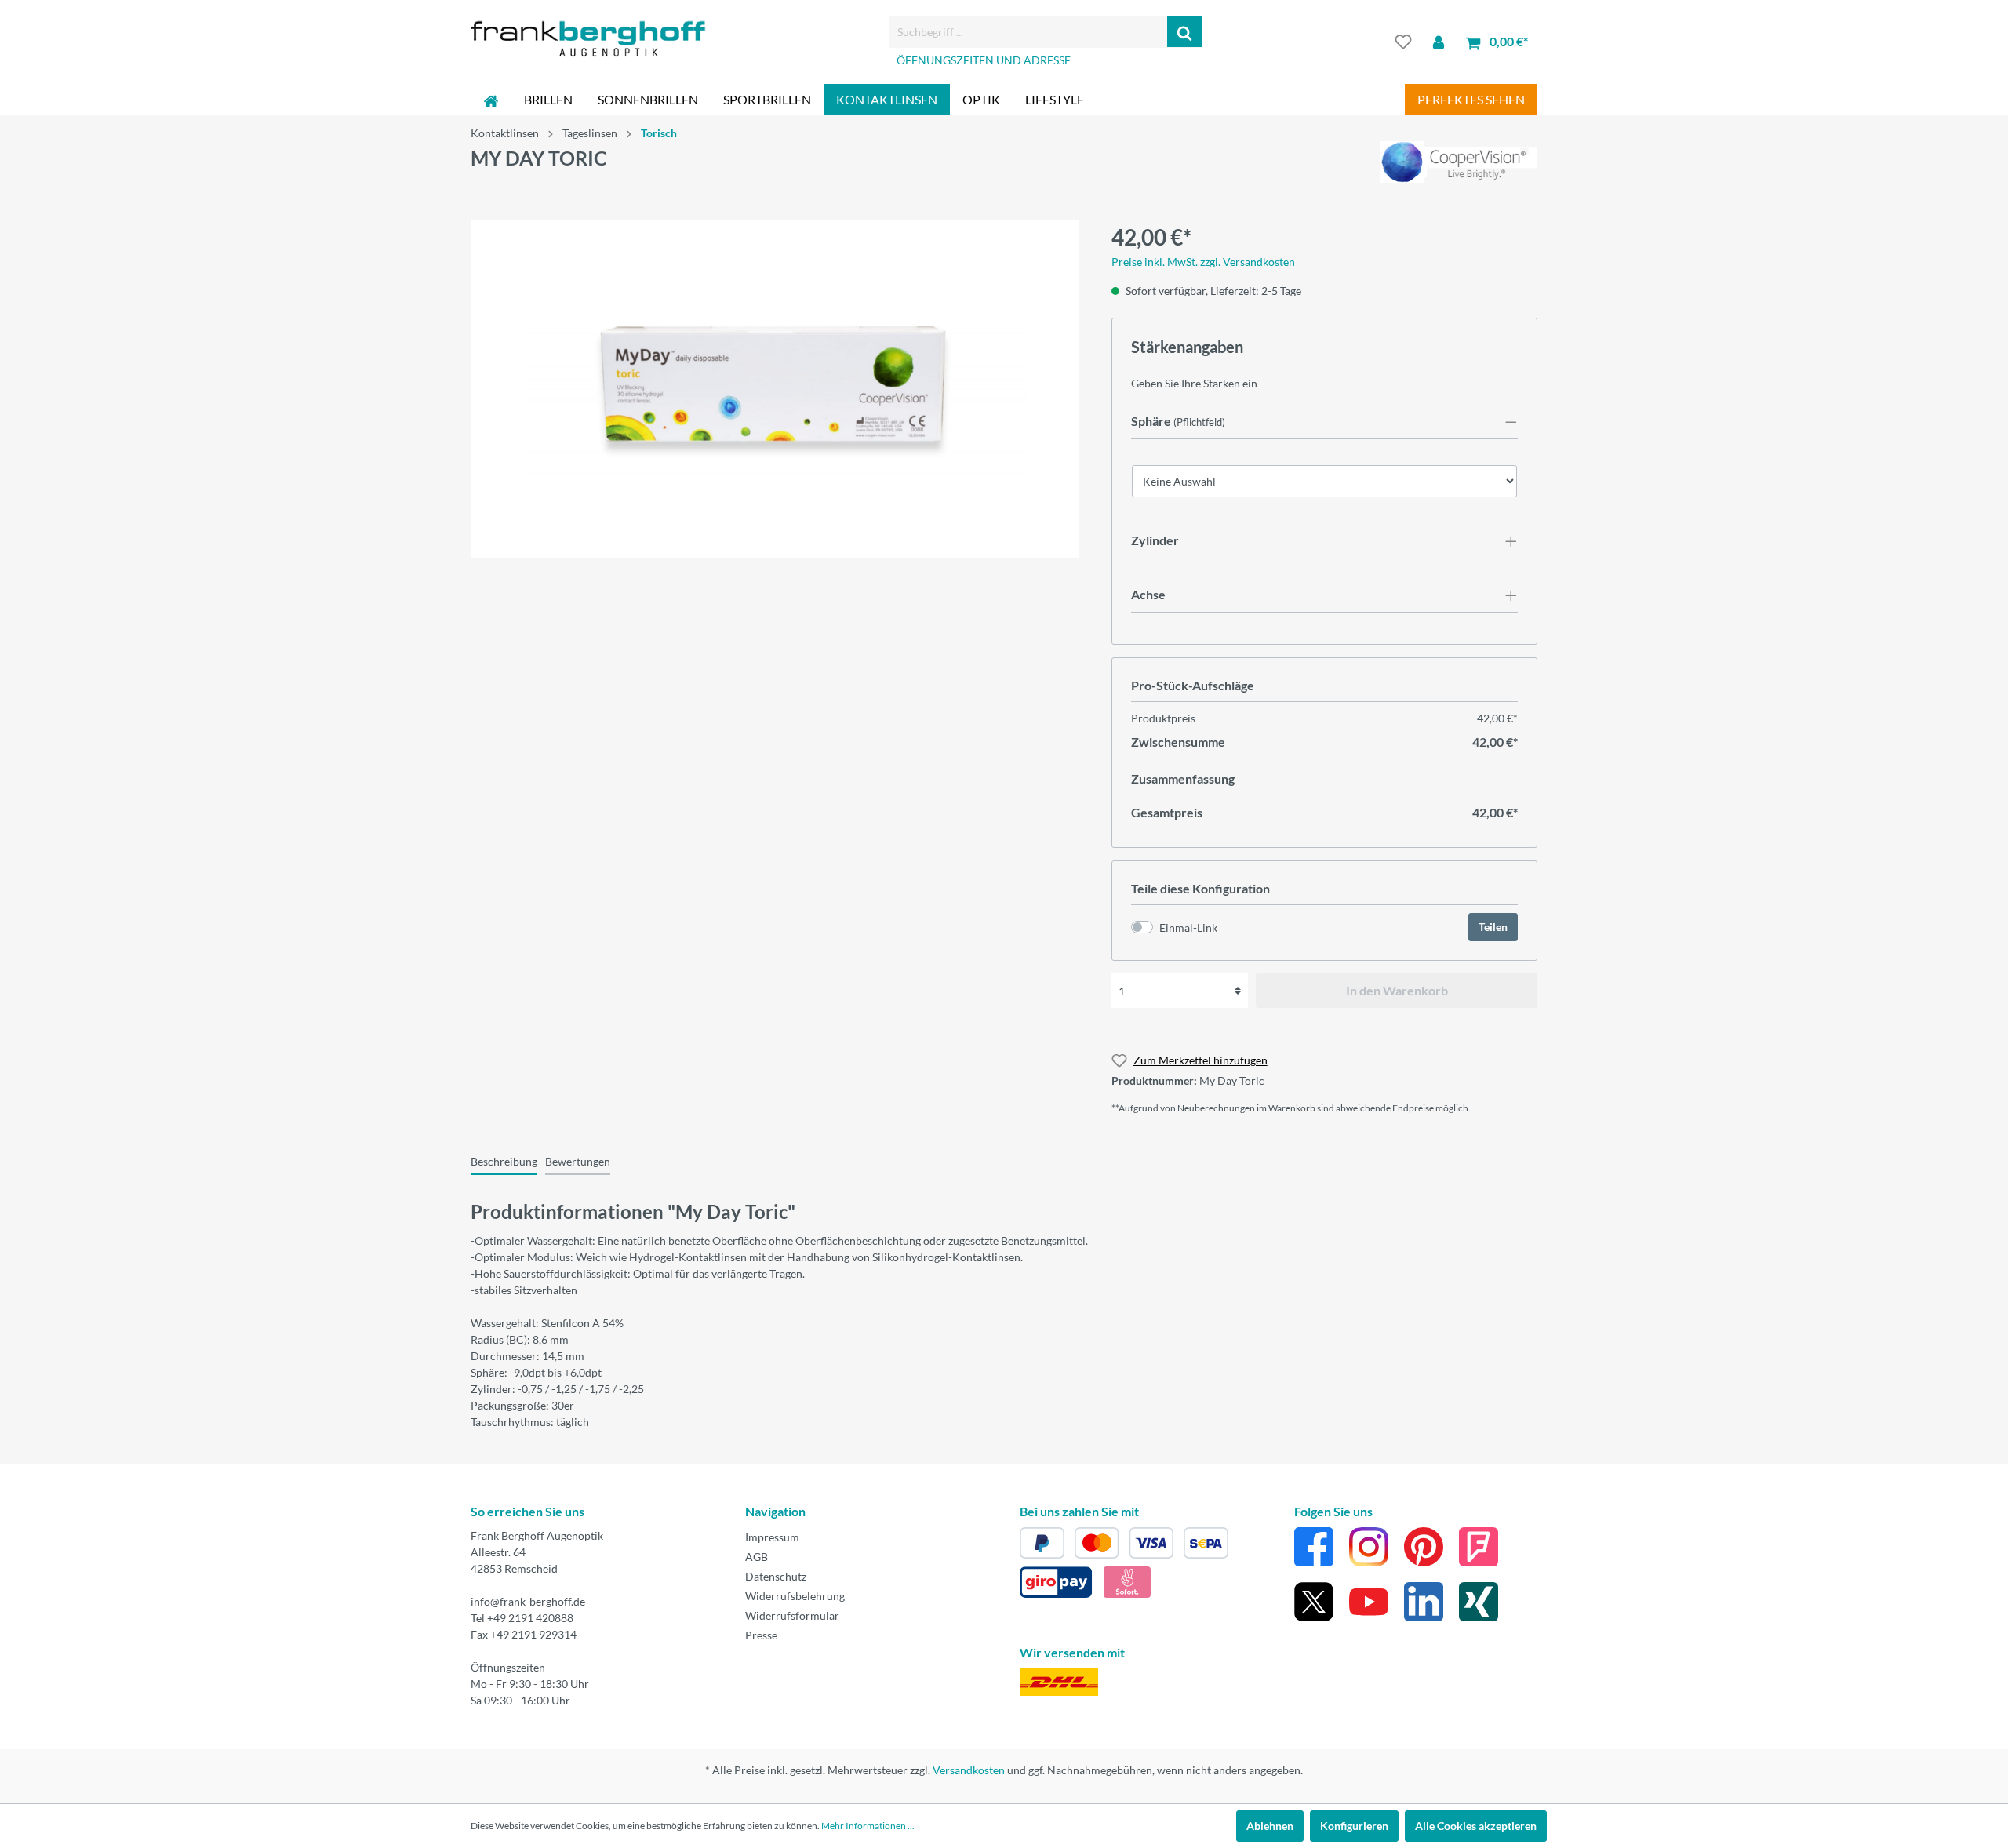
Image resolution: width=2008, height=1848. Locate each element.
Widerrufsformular (792, 1615)
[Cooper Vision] (1459, 160)
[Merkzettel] (1403, 42)
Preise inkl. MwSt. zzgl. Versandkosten (1203, 262)
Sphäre (1151, 421)
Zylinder (1155, 540)
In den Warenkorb (1397, 990)
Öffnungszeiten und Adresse (984, 60)
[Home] (491, 100)
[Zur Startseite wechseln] (588, 39)
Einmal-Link (1188, 928)
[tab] (504, 1161)
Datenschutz (776, 1576)
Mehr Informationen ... (868, 1826)
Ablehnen (1270, 1826)
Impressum (772, 1537)
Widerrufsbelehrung (795, 1596)
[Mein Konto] (1439, 42)
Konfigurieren (1354, 1826)
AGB (757, 1557)
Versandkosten (969, 1770)
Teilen (1493, 927)
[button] (1324, 422)
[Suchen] (1185, 32)
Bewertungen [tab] (578, 1161)
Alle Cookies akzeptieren (1476, 1826)
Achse (1148, 594)
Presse (761, 1635)
